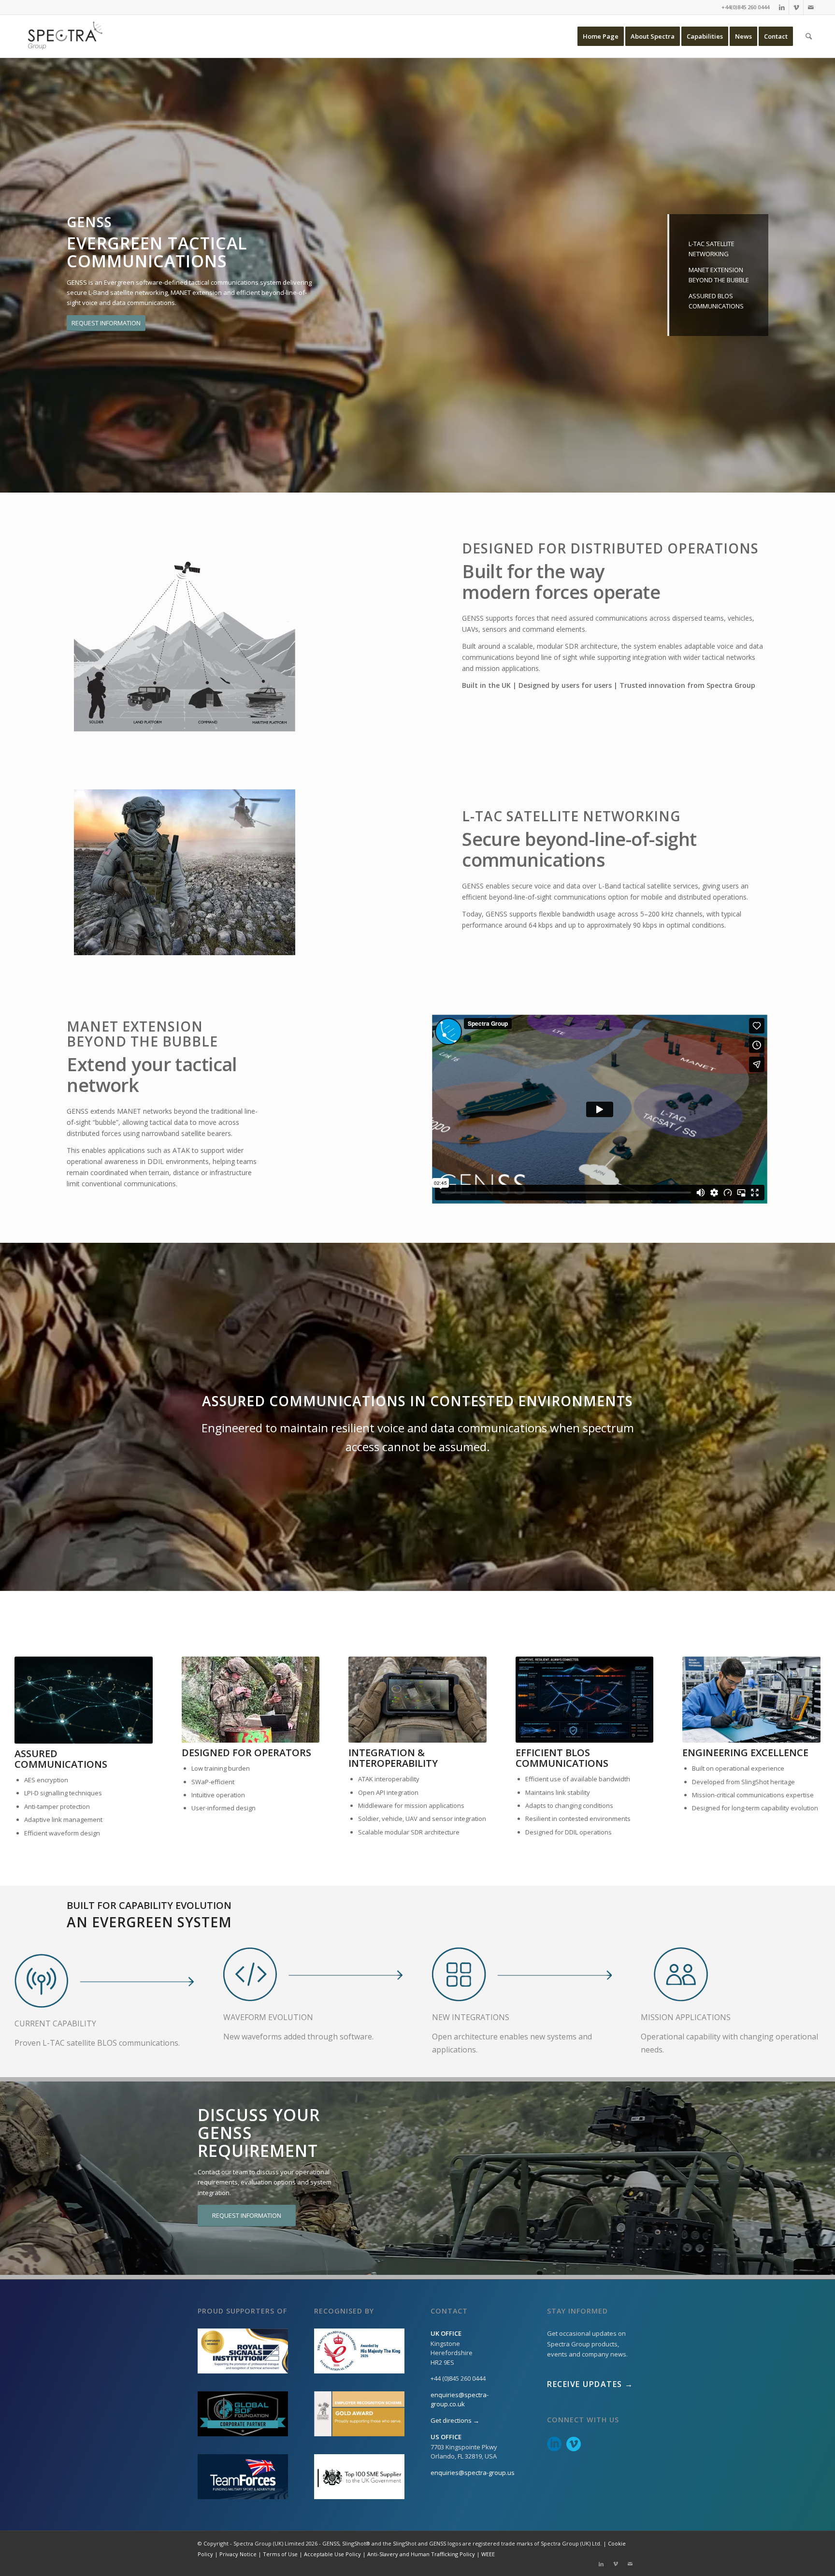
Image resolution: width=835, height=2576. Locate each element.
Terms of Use (280, 2554)
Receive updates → (590, 2384)
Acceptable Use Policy (332, 2554)
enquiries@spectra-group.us (473, 2473)
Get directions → (455, 2420)
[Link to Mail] (811, 7)
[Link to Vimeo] (796, 7)
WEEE (488, 2554)
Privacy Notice (238, 2554)
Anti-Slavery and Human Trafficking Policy (421, 2554)
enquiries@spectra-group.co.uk (460, 2400)
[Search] (809, 36)
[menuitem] (601, 36)
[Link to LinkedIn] (782, 7)
